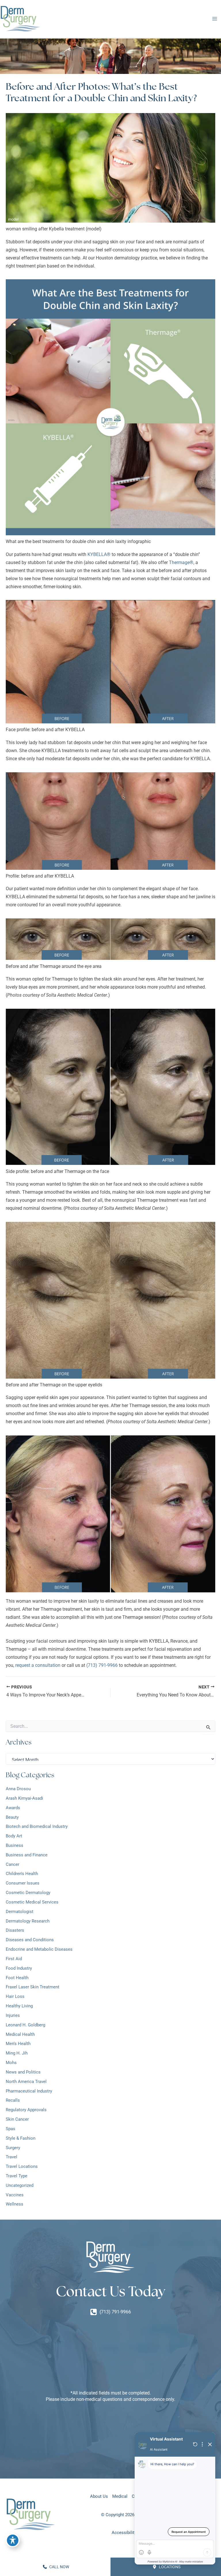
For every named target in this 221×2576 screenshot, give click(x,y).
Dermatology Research (28, 1921)
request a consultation (38, 1665)
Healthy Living (19, 2006)
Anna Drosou (18, 1789)
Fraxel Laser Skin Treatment (33, 1987)
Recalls (13, 2100)
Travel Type (17, 2176)
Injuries (13, 2015)
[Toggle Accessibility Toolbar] (13, 2540)
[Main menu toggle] (215, 19)
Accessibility (124, 2533)
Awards (13, 1808)
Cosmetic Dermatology (28, 1893)
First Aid (14, 1959)
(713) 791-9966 (102, 1665)
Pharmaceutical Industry (29, 2091)
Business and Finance (27, 1855)
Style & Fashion (21, 2138)
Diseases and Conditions (30, 1940)
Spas (11, 2129)
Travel (12, 2157)
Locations (169, 2567)
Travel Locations (22, 2166)
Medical (120, 2496)
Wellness (15, 2204)
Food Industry (19, 1968)
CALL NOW (59, 2567)
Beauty (12, 1817)
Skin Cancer (17, 2119)
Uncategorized (20, 2185)
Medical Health (20, 2034)
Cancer (13, 1864)
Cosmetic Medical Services (32, 1902)
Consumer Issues (23, 1883)
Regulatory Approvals (26, 2110)
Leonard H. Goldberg (25, 2025)
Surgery (13, 2148)
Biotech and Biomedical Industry (37, 1826)
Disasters (15, 1930)
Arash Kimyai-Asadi (24, 1798)
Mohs (11, 2063)
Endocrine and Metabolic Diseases (39, 1949)
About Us (99, 2496)
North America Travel (26, 2082)
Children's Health (22, 1874)
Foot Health (17, 1978)
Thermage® (181, 562)
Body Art (14, 1836)
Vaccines (15, 2195)
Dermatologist (20, 1912)
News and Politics (23, 2072)
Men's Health (18, 2044)
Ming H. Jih (17, 2053)
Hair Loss (16, 1996)
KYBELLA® (99, 554)
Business (15, 1845)
